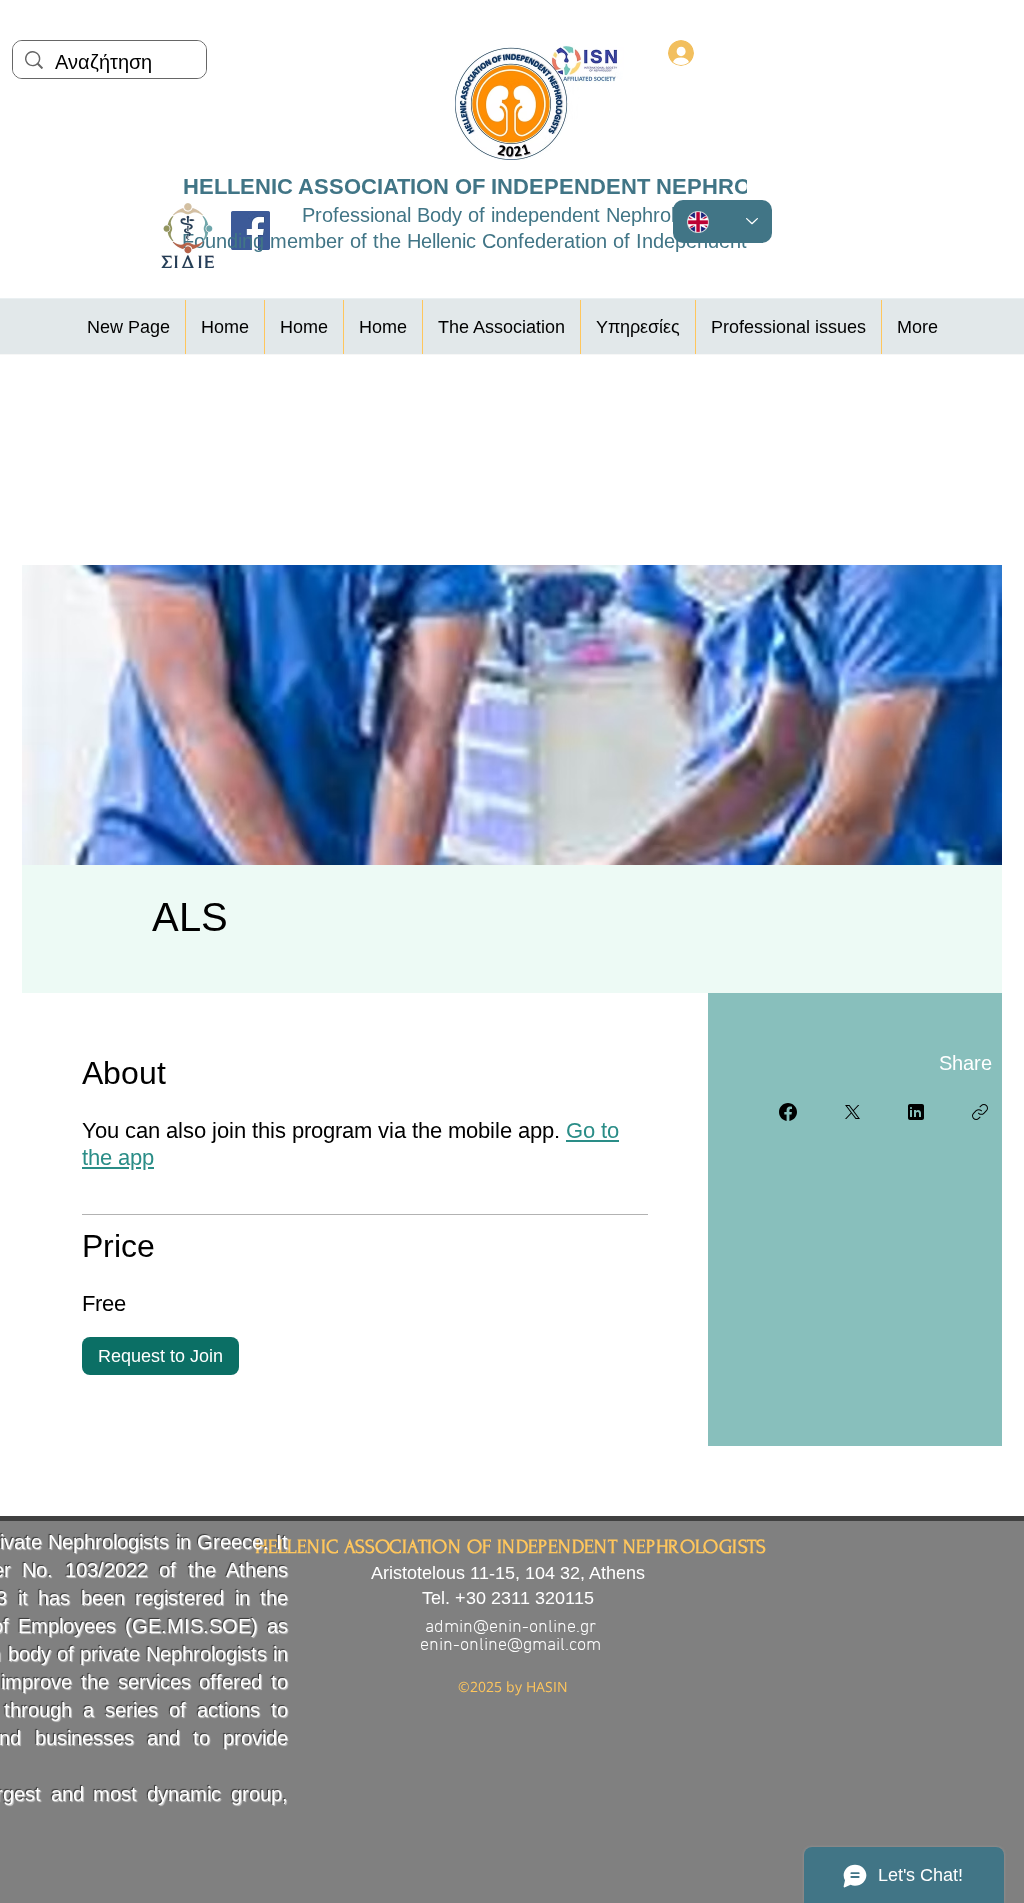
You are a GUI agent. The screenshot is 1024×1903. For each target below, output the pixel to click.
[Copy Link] (980, 1112)
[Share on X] (852, 1112)
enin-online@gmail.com (510, 1645)
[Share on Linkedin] (916, 1112)
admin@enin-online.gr (510, 1627)
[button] (501, 327)
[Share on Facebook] (788, 1112)
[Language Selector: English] (722, 221)
